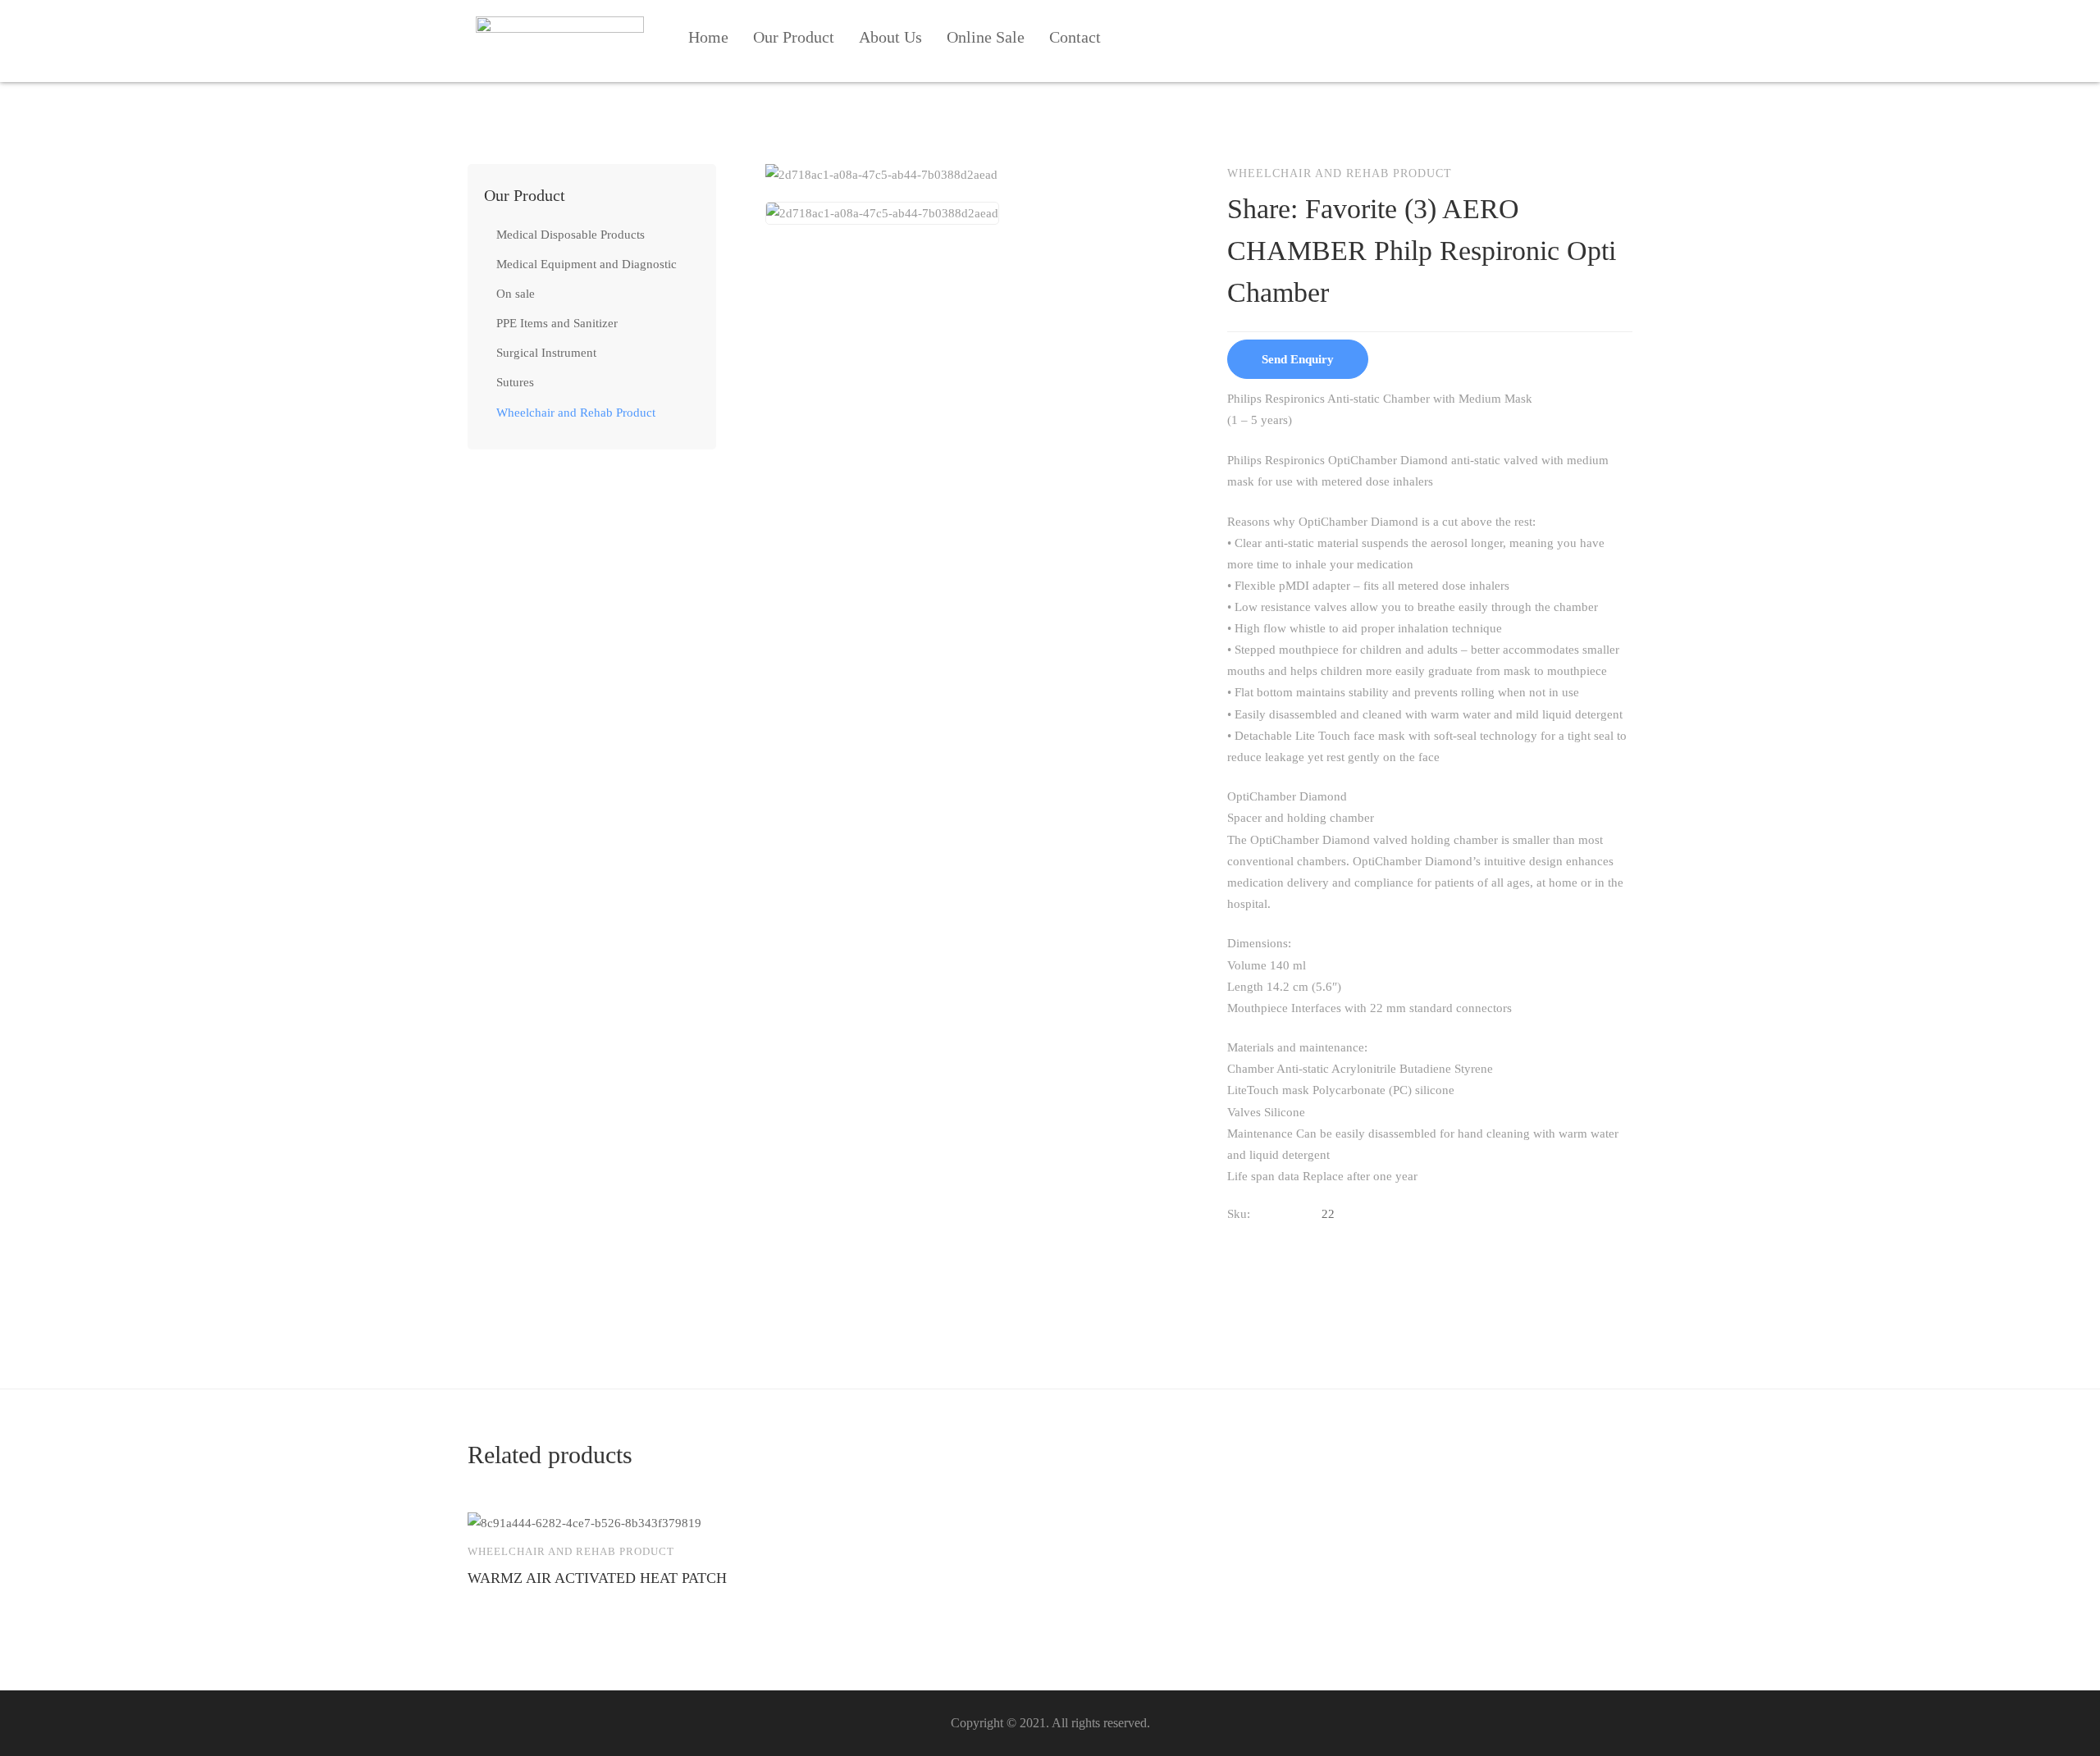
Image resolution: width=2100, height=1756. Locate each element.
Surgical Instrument (546, 353)
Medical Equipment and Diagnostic (587, 264)
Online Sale (986, 37)
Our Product (794, 37)
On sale (516, 294)
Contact (1075, 37)
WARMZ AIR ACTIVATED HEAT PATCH (597, 1578)
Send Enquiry (1298, 359)
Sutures (515, 382)
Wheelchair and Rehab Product (576, 413)
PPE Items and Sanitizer (557, 323)
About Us (890, 37)
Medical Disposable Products (571, 235)
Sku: (1239, 1214)
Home (708, 37)
